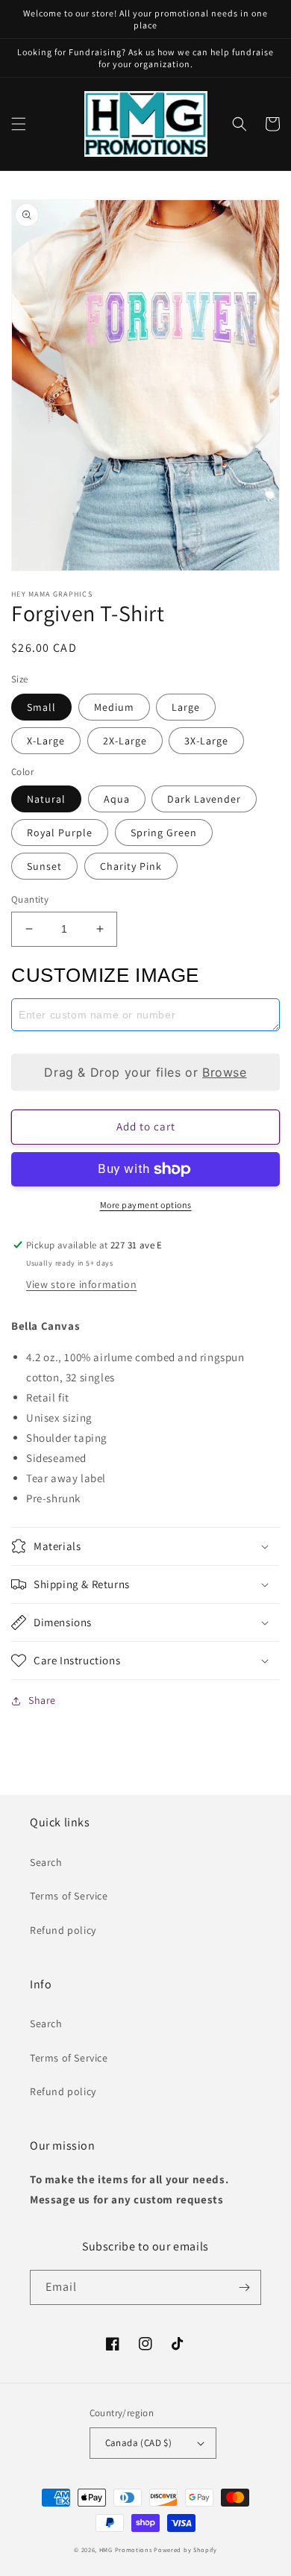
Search (46, 1862)
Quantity (30, 899)
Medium (114, 707)
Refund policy (63, 1930)
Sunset (44, 866)
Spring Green (164, 833)
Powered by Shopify (185, 2549)
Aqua (117, 799)
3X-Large (206, 741)
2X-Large (125, 741)
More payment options (146, 1205)
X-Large (46, 741)
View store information (81, 1284)
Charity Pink (131, 866)
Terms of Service (69, 1896)
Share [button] (42, 1700)
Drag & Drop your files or (145, 1072)
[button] (19, 124)
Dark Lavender (204, 799)
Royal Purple (60, 833)
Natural (46, 799)
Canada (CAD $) (139, 2443)
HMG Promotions (126, 2549)
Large (186, 707)
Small (41, 707)
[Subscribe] (244, 2287)
